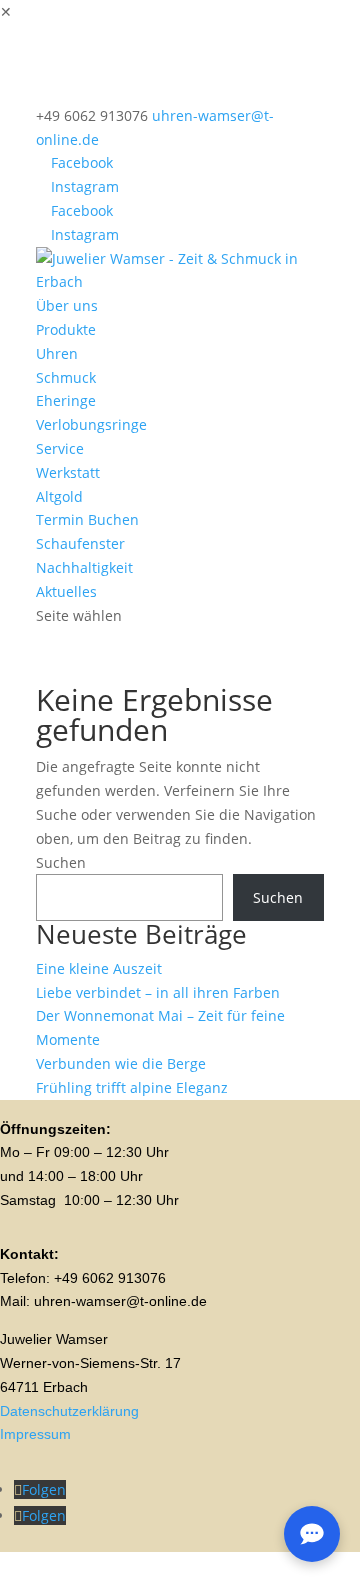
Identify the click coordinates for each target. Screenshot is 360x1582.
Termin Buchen (87, 519)
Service (60, 448)
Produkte (66, 329)
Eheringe (66, 400)
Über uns (67, 305)
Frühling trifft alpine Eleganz (132, 1087)
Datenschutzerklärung (69, 1411)
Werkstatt (68, 472)
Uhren (57, 353)
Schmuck (66, 377)
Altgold (59, 496)
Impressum (35, 1434)
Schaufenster (80, 543)
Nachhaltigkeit (84, 567)
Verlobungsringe (91, 424)
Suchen (61, 862)
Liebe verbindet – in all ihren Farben (158, 992)
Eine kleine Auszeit (99, 968)
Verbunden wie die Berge (121, 1063)
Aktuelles (66, 591)
